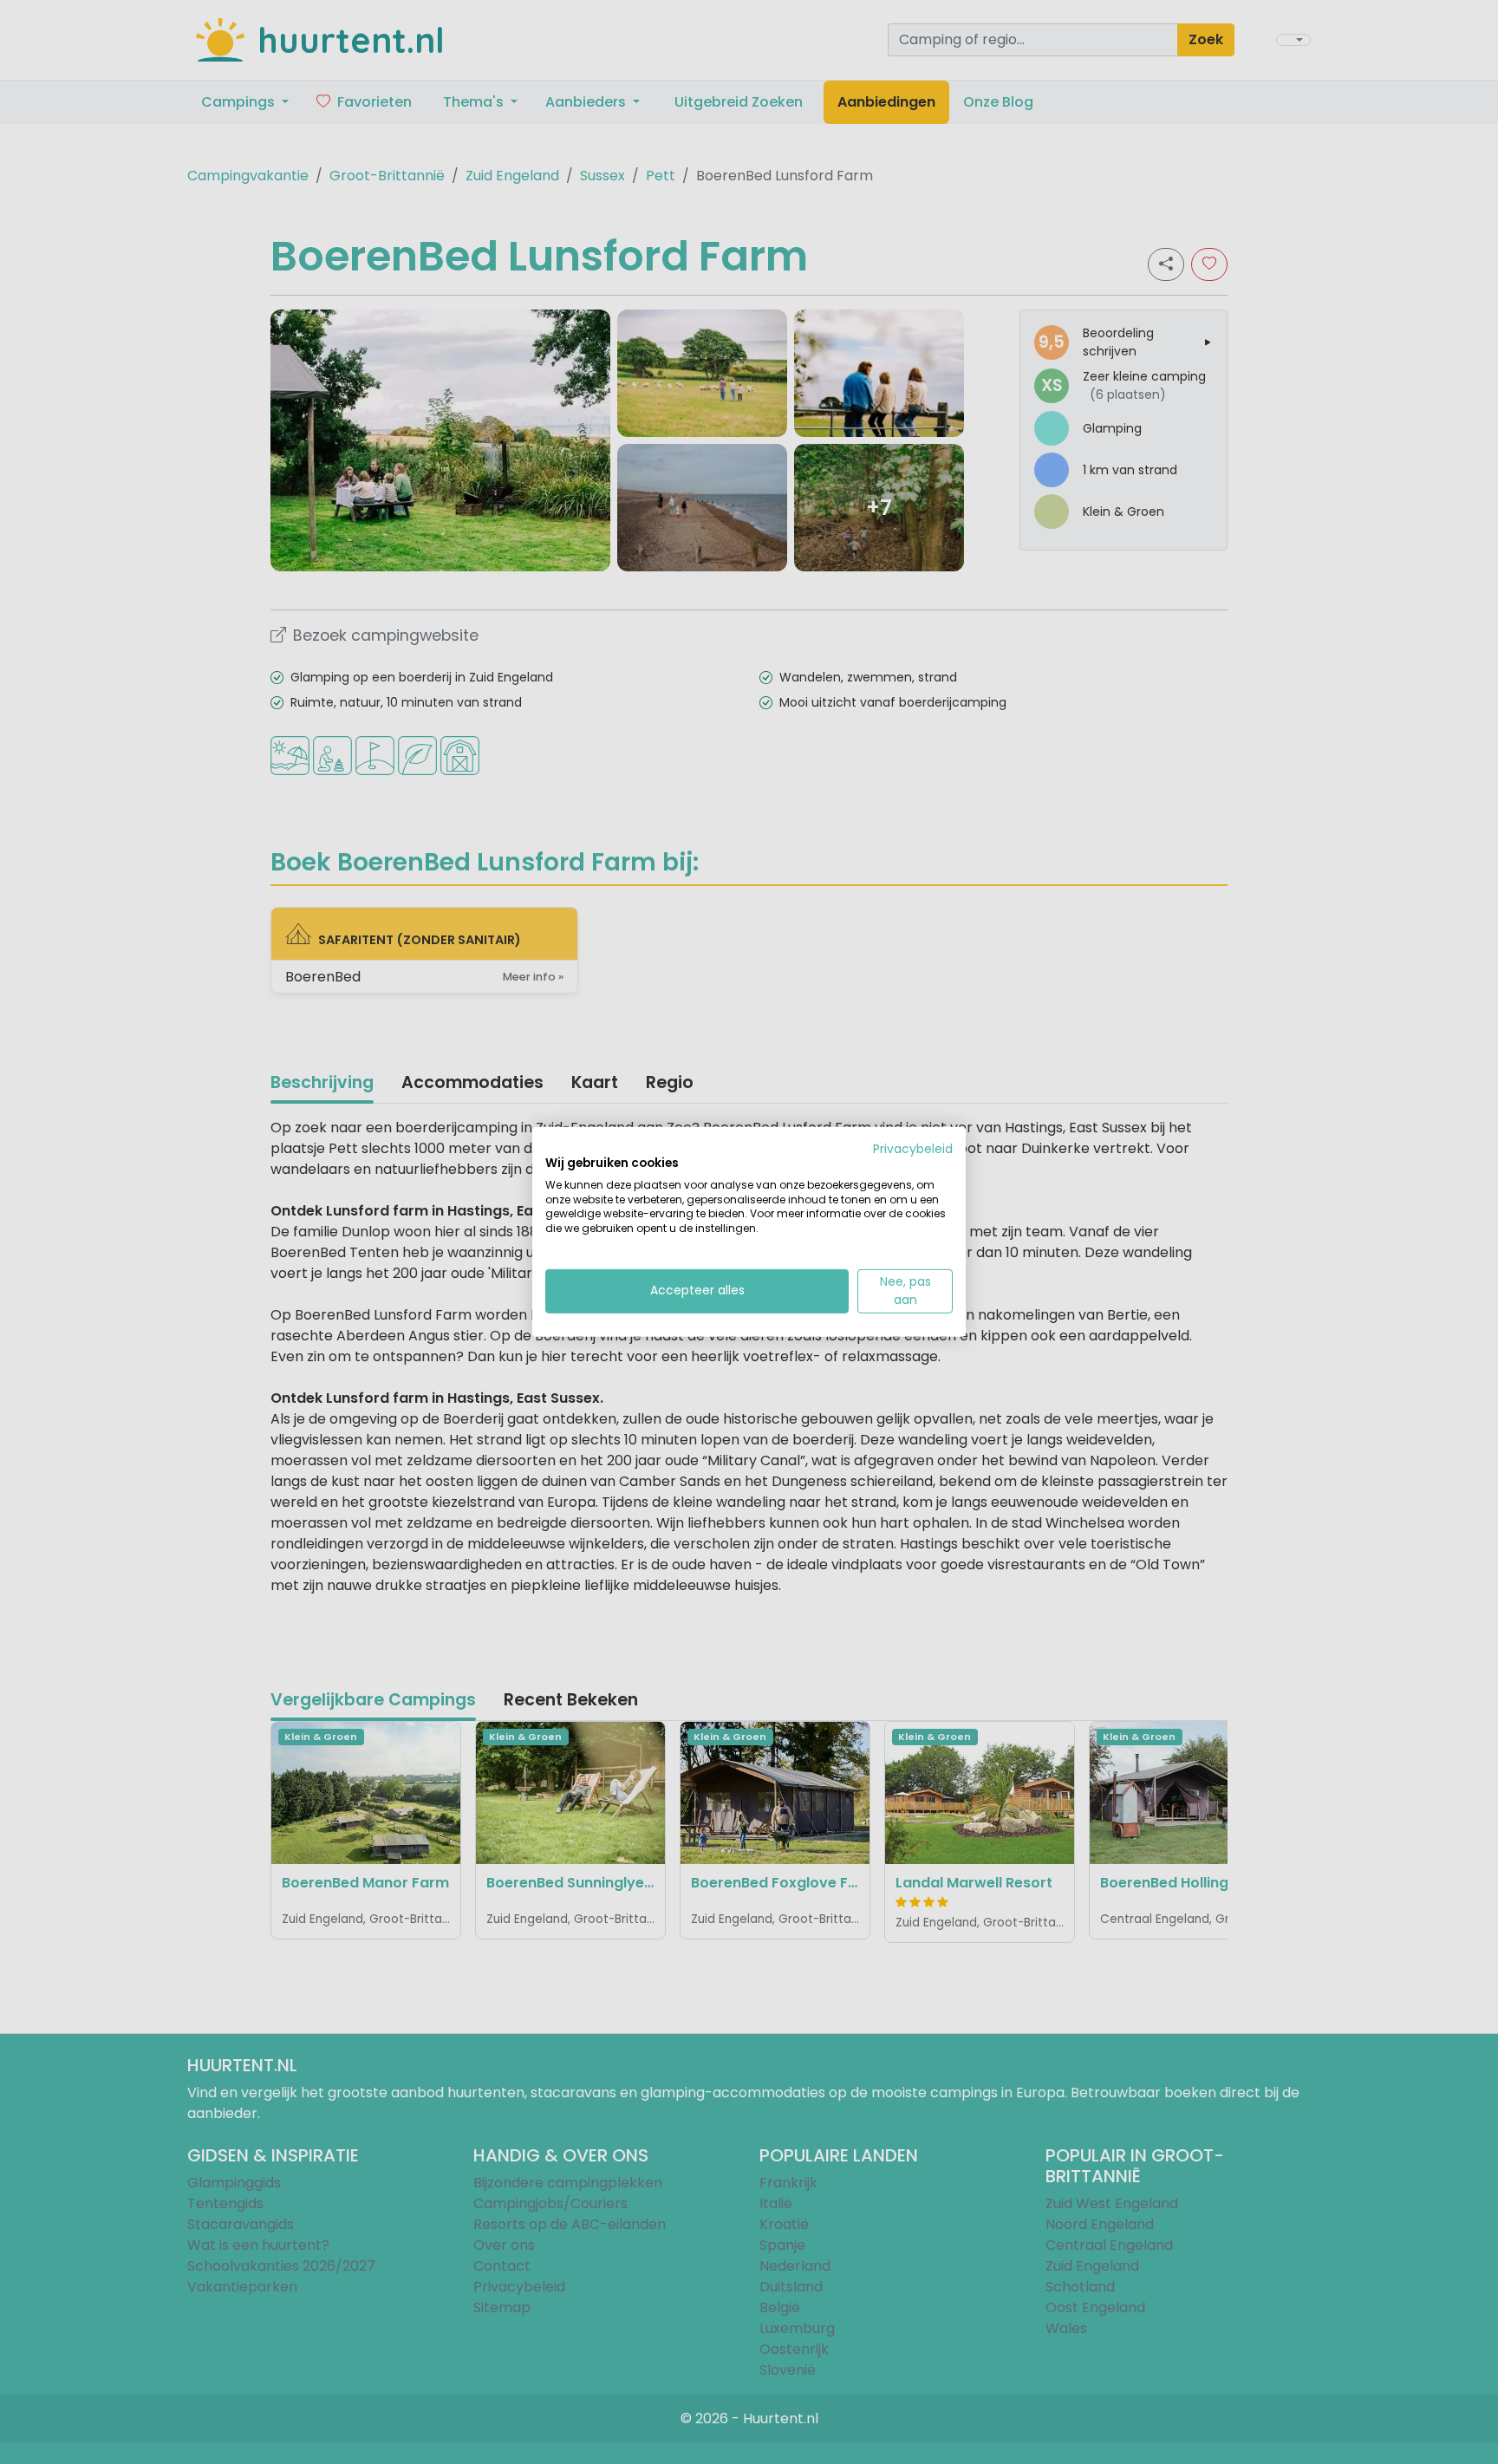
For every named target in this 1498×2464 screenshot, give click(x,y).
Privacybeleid (913, 1149)
